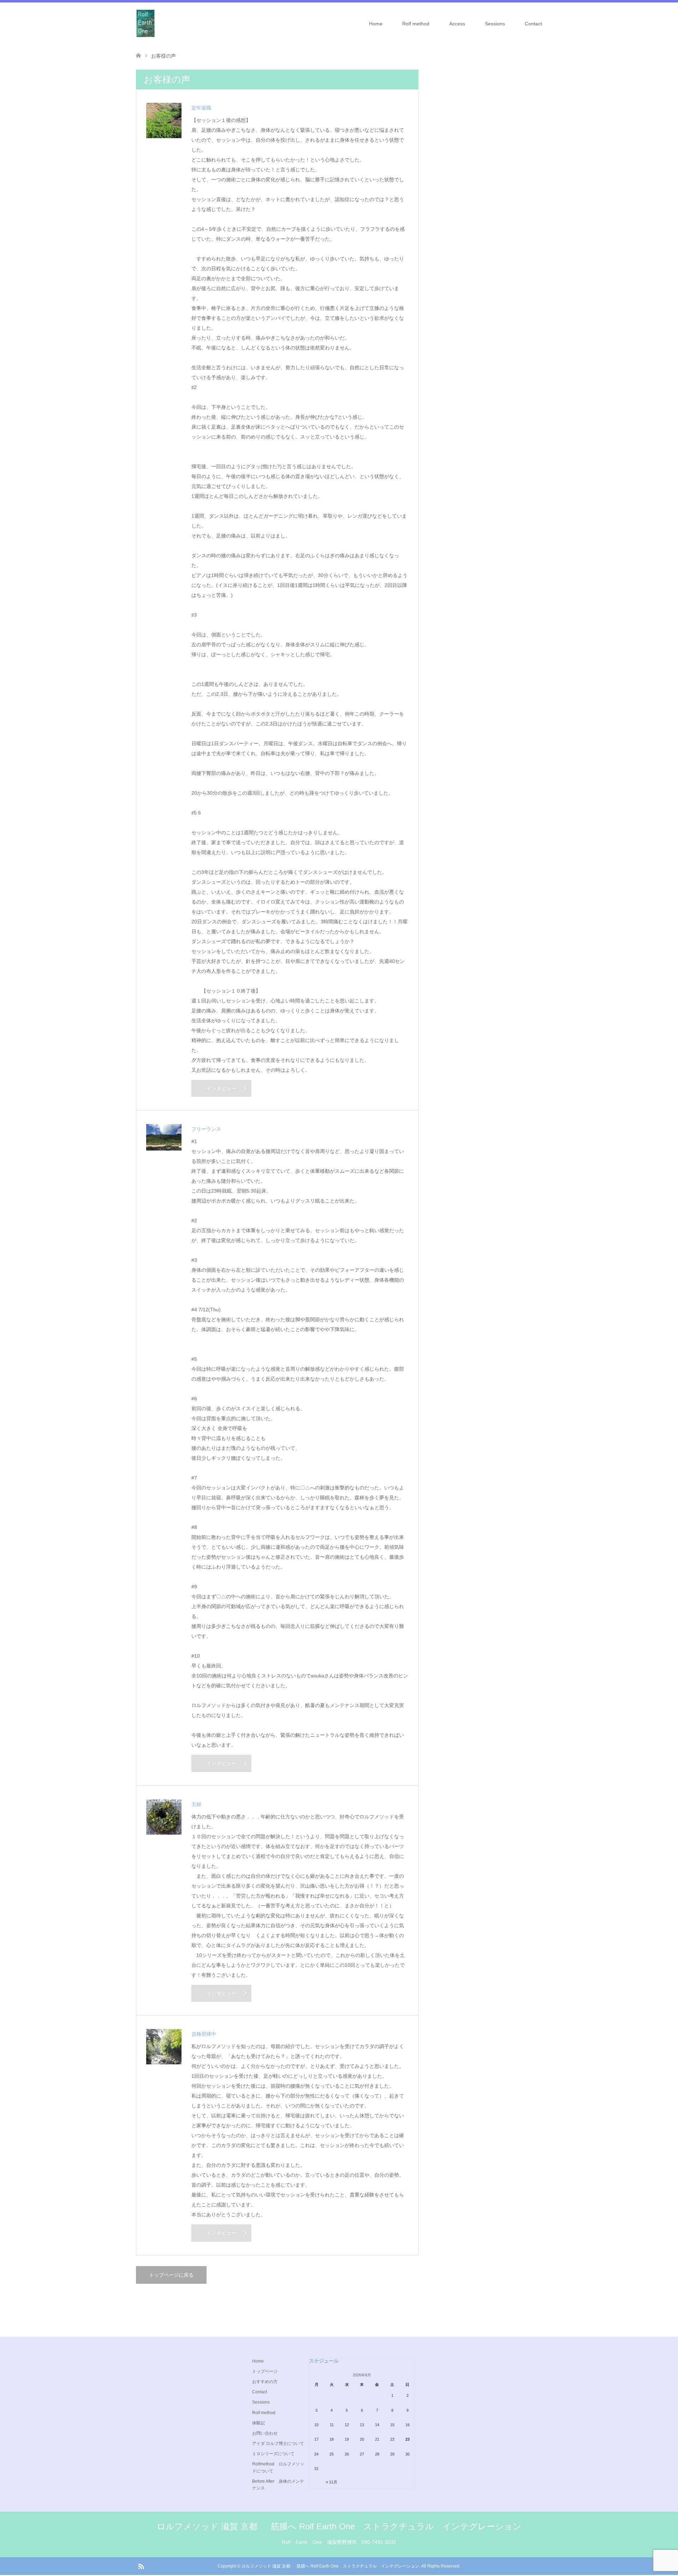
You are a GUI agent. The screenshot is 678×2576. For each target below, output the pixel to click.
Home (376, 24)
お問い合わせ (265, 2433)
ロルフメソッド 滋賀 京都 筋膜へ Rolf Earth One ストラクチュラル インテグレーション (339, 2526)
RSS (141, 2566)
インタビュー (221, 1088)
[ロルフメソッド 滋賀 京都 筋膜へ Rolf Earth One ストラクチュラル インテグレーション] (145, 23)
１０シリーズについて (273, 2454)
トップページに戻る (171, 2275)
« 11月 (332, 2482)
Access (457, 24)
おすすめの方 (265, 2382)
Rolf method (416, 24)
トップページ (265, 2371)
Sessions (495, 24)
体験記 (258, 2423)
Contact (533, 24)
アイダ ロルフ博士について (278, 2443)
